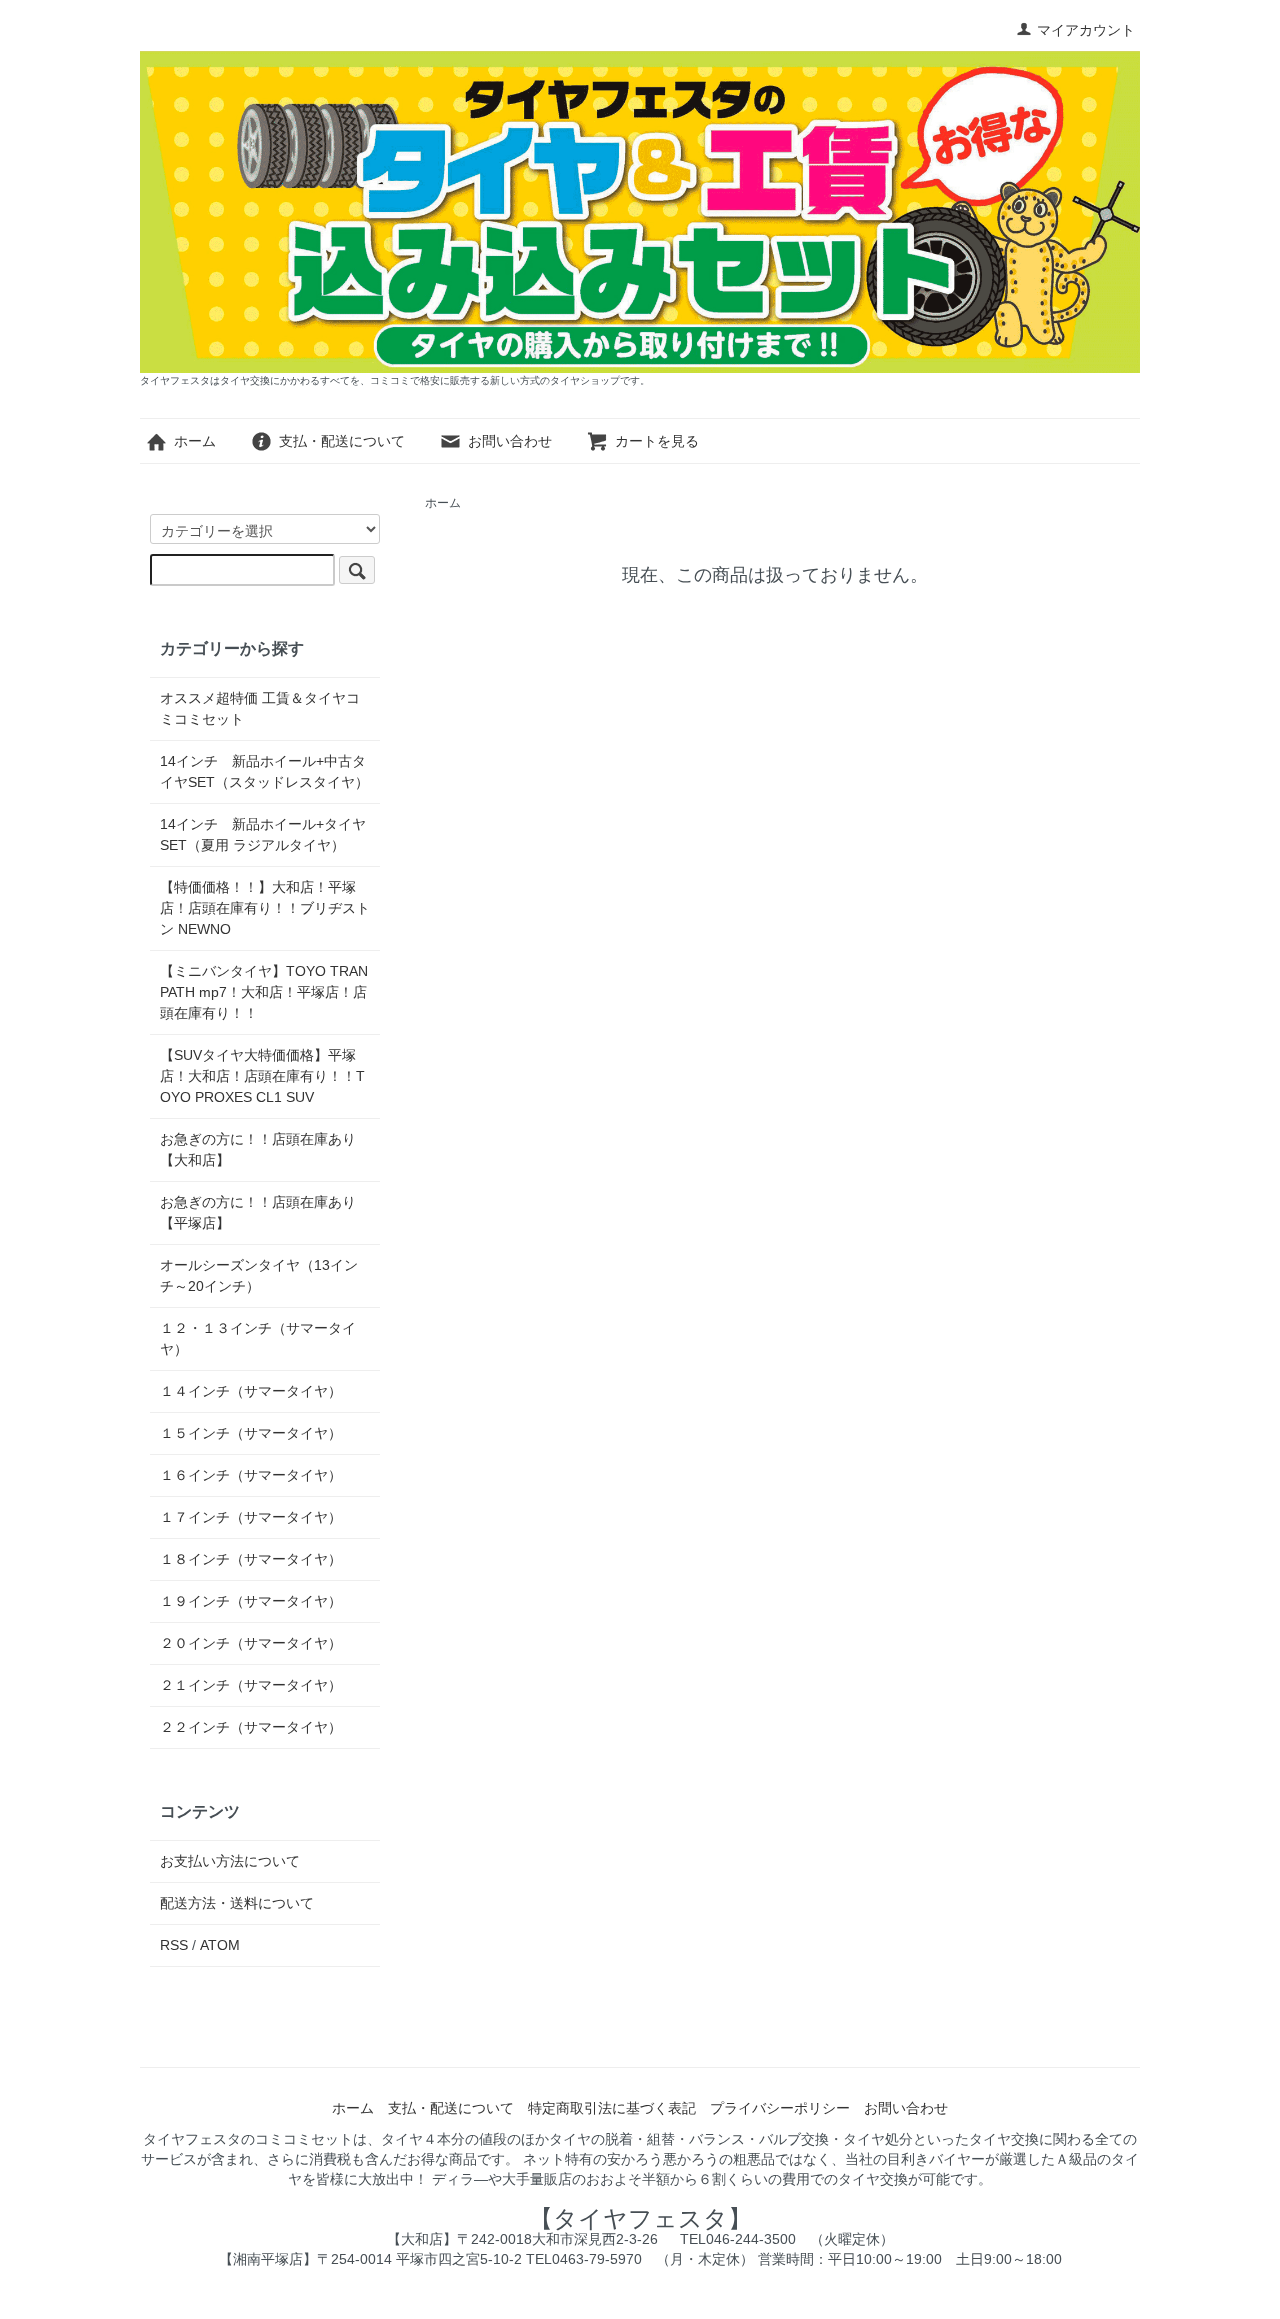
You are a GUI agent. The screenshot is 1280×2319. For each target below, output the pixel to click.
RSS (174, 1945)
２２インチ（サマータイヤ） (251, 1727)
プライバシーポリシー (780, 2108)
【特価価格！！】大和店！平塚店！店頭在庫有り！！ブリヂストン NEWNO (265, 908)
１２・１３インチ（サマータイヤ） (258, 1338)
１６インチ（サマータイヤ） (251, 1475)
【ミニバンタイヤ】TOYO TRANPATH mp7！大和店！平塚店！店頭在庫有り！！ (264, 992)
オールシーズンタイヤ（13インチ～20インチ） (259, 1275)
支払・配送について (342, 441)
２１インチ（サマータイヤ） (251, 1685)
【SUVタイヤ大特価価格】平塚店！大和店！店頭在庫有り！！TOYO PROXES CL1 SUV (262, 1076)
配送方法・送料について (237, 1903)
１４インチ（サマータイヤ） (251, 1391)
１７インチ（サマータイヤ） (251, 1517)
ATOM (220, 1945)
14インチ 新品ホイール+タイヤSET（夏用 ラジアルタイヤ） (263, 834)
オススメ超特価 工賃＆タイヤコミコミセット (260, 708)
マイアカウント (1086, 30)
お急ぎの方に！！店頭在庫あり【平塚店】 (258, 1212)
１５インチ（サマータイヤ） (251, 1433)
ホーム (195, 441)
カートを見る (657, 441)
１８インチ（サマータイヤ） (251, 1559)
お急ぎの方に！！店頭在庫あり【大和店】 (258, 1149)
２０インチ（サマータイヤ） (251, 1643)
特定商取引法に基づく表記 (612, 2108)
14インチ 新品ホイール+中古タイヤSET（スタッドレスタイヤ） (264, 771)
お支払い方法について (230, 1861)
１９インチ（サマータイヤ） (251, 1601)
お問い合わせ (510, 441)
